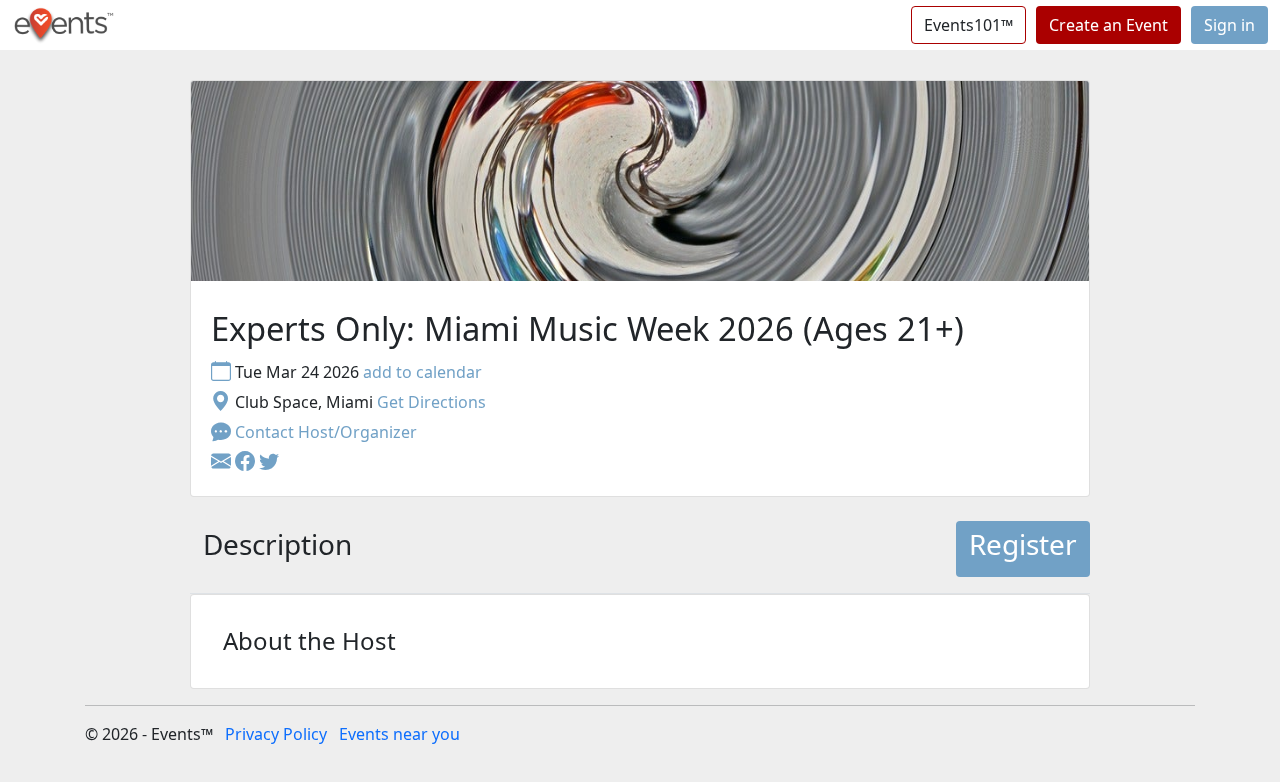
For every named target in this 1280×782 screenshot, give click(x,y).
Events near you (399, 734)
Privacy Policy (276, 734)
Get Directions (431, 402)
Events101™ (968, 25)
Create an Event (1108, 25)
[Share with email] (223, 462)
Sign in (1229, 25)
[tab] (277, 549)
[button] (247, 462)
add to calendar (422, 372)
